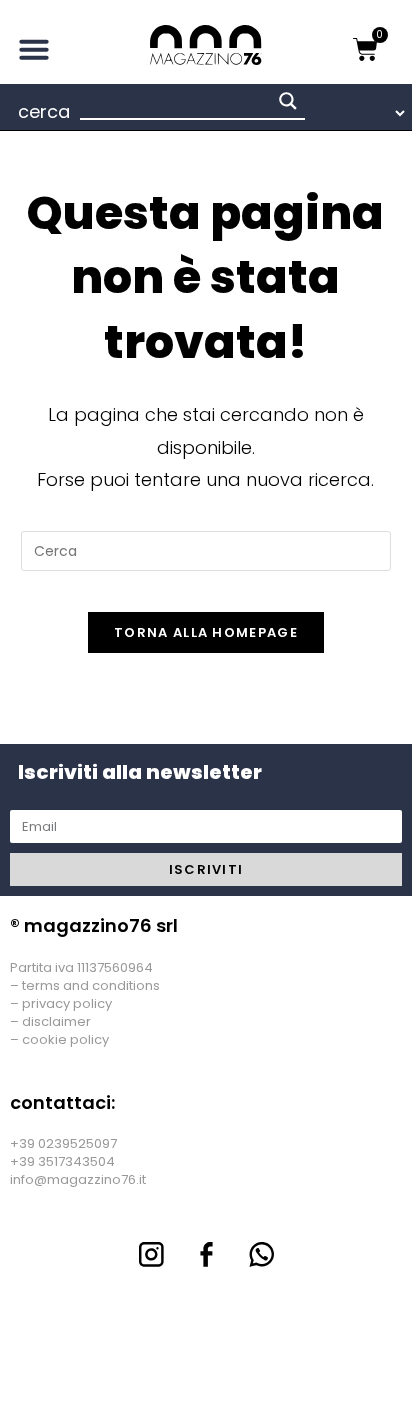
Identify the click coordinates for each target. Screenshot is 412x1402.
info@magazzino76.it (78, 1179)
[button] (34, 49)
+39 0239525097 (63, 1143)
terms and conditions (91, 985)
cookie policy (65, 1039)
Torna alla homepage (206, 632)
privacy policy (67, 1003)
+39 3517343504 (62, 1161)
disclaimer (56, 1021)
